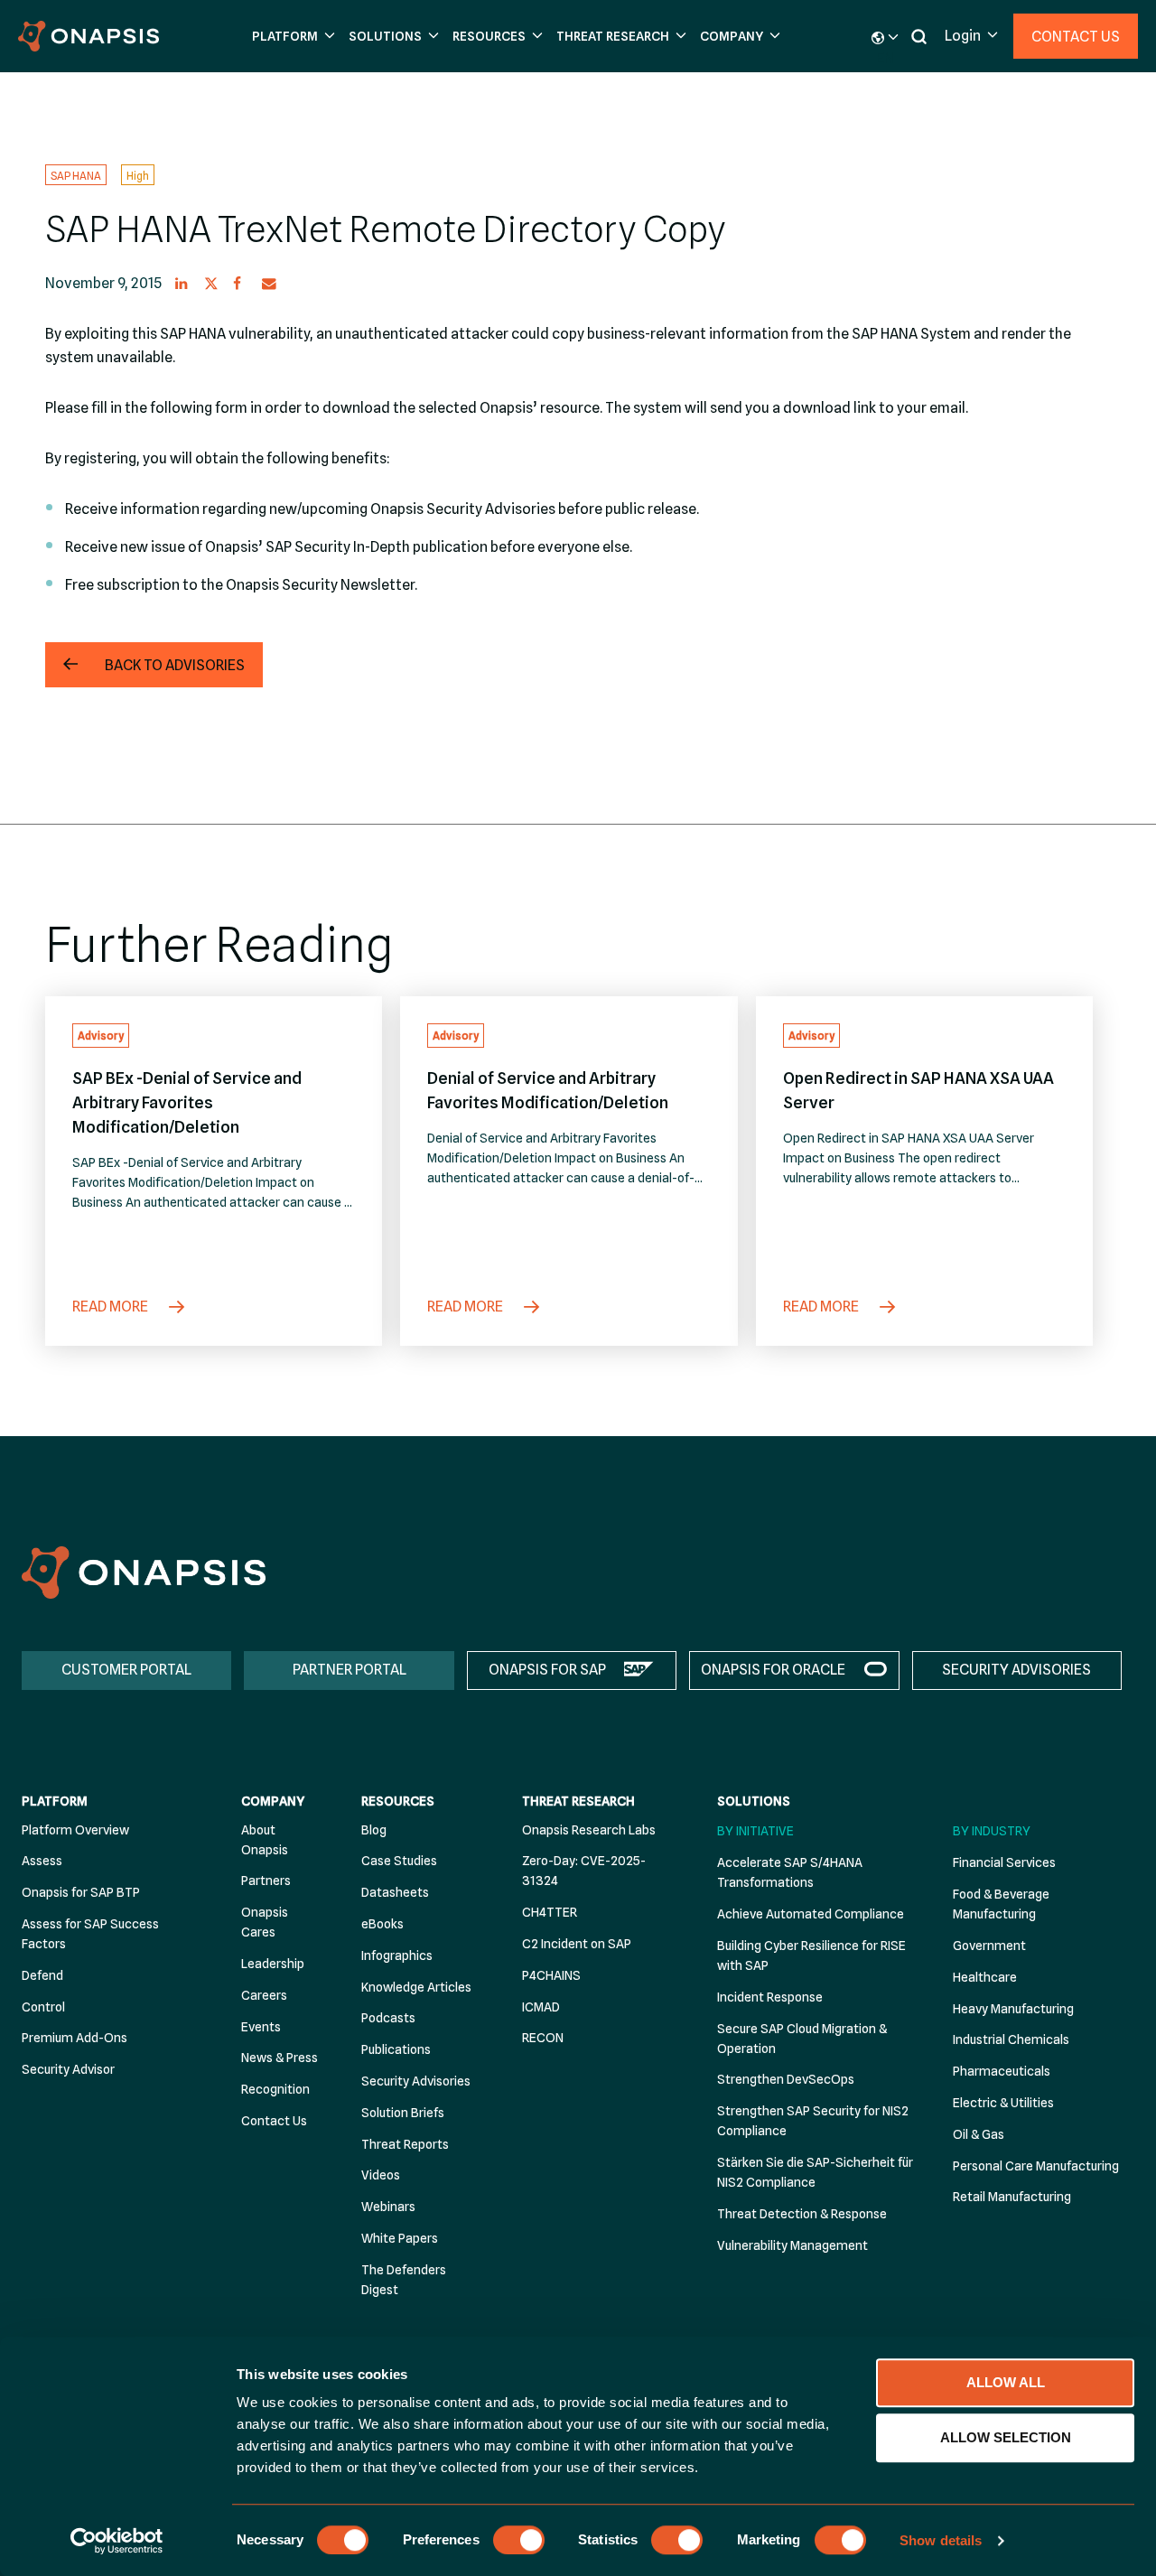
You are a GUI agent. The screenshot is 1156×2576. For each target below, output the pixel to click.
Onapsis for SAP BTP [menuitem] (81, 1892)
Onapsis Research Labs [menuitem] (589, 1830)
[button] (291, 37)
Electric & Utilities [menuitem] (1003, 2103)
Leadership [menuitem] (273, 1964)
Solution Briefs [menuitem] (403, 2113)
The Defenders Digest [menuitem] (404, 2280)
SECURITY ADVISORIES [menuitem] (1016, 1670)
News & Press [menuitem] (280, 2058)
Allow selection (1006, 2437)
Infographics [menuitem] (397, 1955)
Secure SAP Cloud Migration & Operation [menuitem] (802, 2039)
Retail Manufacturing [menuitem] (1012, 2197)
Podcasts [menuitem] (388, 2018)
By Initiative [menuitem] (755, 1831)
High (138, 175)
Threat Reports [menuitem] (405, 2144)
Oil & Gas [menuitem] (979, 2134)
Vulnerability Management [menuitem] (792, 2245)
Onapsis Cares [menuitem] (265, 1922)
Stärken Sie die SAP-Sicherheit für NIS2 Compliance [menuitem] (815, 2172)
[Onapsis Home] (144, 1572)
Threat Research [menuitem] (578, 1801)
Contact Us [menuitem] (274, 2121)
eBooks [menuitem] (382, 1924)
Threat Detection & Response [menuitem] (802, 2214)
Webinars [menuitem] (388, 2207)
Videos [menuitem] (381, 2175)
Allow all (1006, 2382)
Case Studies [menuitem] (399, 1861)
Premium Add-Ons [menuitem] (75, 2038)
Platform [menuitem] (55, 1801)
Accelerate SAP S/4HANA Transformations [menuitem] (790, 1872)
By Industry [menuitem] (992, 1831)
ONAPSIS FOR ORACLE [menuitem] (773, 1670)
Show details (941, 2540)
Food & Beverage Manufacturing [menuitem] (1001, 1904)
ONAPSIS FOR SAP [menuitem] (547, 1670)
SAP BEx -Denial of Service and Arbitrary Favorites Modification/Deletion (187, 1102)
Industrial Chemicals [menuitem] (1011, 2039)
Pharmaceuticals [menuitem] (1002, 2071)
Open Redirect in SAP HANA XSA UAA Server (918, 1090)
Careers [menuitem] (264, 1995)
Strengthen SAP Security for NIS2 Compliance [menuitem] (813, 2121)
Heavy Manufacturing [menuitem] (1013, 2009)
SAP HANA (76, 175)
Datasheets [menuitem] (395, 1892)
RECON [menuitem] (543, 2038)
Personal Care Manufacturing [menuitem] (1036, 2166)
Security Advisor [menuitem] (68, 2069)
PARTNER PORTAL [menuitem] (350, 1670)
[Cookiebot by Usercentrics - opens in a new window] (117, 2541)
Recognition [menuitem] (275, 2089)
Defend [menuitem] (42, 1975)
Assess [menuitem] (42, 1861)
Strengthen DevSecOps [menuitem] (786, 2079)
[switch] (519, 2540)
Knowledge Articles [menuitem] (416, 1987)
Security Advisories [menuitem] (416, 2081)
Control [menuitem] (43, 2007)
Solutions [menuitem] (754, 1801)
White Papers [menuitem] (400, 2238)
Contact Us (1076, 37)
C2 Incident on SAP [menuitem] (577, 1944)
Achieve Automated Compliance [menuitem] (811, 1914)
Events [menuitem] (261, 2027)
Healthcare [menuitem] (985, 1977)
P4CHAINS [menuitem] (551, 1975)
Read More (112, 1307)
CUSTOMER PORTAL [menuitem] (126, 1670)
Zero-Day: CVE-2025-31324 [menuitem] (584, 1871)
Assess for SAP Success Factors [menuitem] (90, 1934)
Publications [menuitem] (396, 2049)
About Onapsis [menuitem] (265, 1840)
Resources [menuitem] (398, 1801)
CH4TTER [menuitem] (550, 1912)
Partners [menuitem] (266, 1881)
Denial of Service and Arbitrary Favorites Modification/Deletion (548, 1090)
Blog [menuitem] (374, 1830)
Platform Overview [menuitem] (75, 1830)
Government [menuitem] (989, 1946)
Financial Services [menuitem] (1004, 1862)
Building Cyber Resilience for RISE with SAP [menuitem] (811, 1955)
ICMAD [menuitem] (541, 2007)
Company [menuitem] (273, 1801)
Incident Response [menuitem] (770, 1997)
